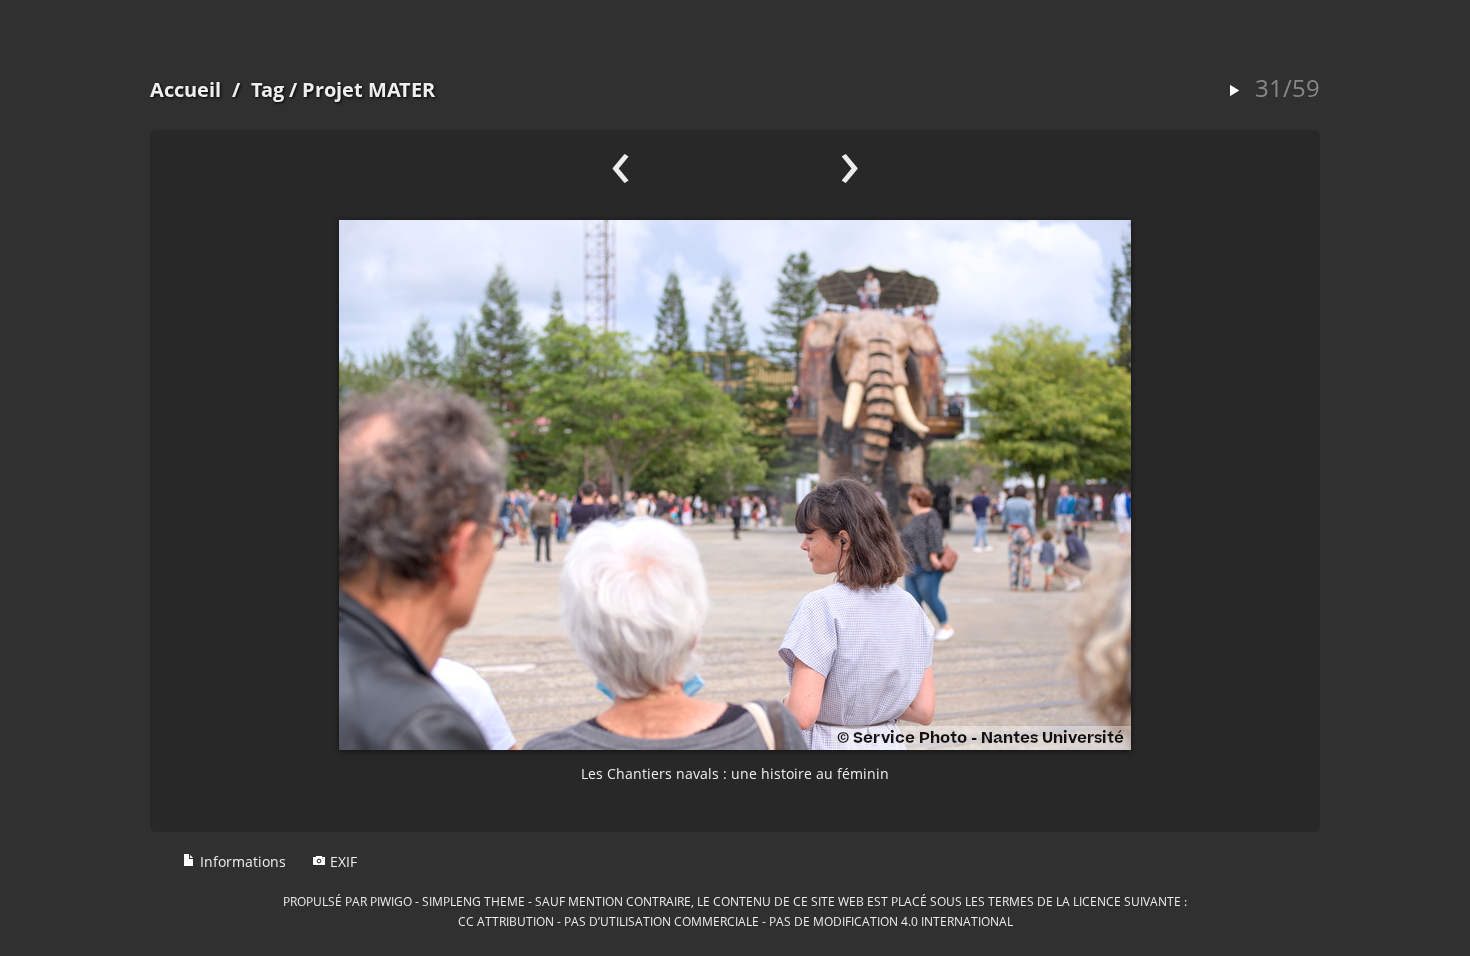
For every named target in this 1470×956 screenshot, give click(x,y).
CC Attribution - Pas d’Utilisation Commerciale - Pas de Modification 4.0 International (735, 921)
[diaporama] (1234, 91)
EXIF (341, 861)
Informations (241, 861)
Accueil (185, 89)
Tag (267, 89)
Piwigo (391, 901)
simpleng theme (473, 901)
